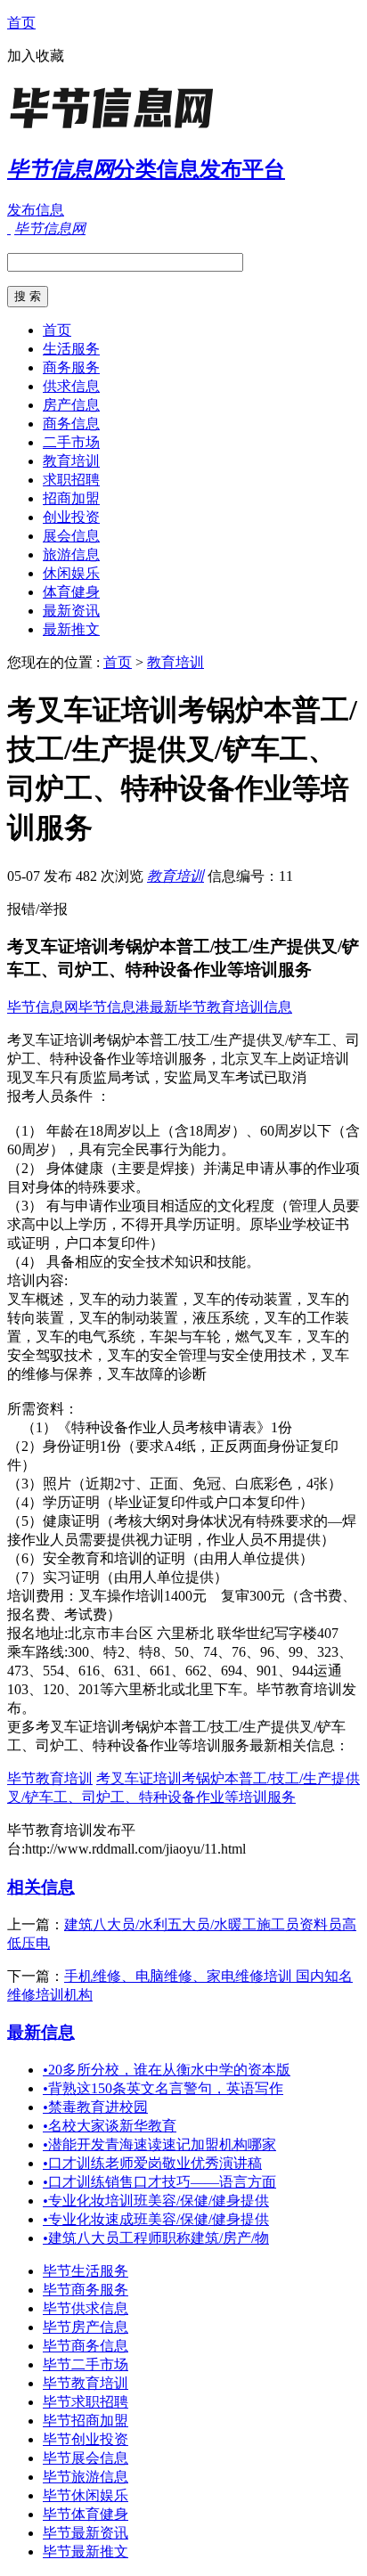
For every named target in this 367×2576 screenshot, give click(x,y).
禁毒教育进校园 (95, 2107)
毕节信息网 (43, 1007)
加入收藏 (36, 56)
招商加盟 (71, 498)
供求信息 (71, 386)
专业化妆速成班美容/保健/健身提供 (156, 2219)
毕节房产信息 (86, 2327)
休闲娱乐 (71, 573)
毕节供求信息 (86, 2308)
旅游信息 (71, 554)
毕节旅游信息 (86, 2477)
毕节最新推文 (86, 2552)
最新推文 (71, 629)
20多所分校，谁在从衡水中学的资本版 (167, 2070)
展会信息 (71, 536)
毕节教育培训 (50, 1778)
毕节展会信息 (86, 2458)
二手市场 (71, 442)
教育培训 (71, 461)
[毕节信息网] (118, 129)
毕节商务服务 (86, 2290)
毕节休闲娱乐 (86, 2495)
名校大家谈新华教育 (110, 2126)
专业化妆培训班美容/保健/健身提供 (156, 2201)
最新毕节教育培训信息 (221, 1007)
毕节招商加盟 (86, 2421)
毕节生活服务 (86, 2271)
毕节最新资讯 (86, 2533)
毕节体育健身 (86, 2514)
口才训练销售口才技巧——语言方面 (159, 2182)
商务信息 (71, 424)
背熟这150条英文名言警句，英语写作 (163, 2088)
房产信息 (71, 405)
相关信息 (41, 1887)
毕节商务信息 (86, 2346)
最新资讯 (71, 611)
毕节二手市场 (86, 2364)
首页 (21, 23)
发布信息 (36, 210)
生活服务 (71, 349)
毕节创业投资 (86, 2439)
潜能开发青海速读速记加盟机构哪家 (159, 2144)
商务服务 (71, 367)
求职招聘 (71, 480)
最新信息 (41, 2032)
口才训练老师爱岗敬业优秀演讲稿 (152, 2163)
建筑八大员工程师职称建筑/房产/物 (156, 2238)
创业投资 (71, 517)
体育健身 (71, 592)
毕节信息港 (114, 1007)
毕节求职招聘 (86, 2402)
